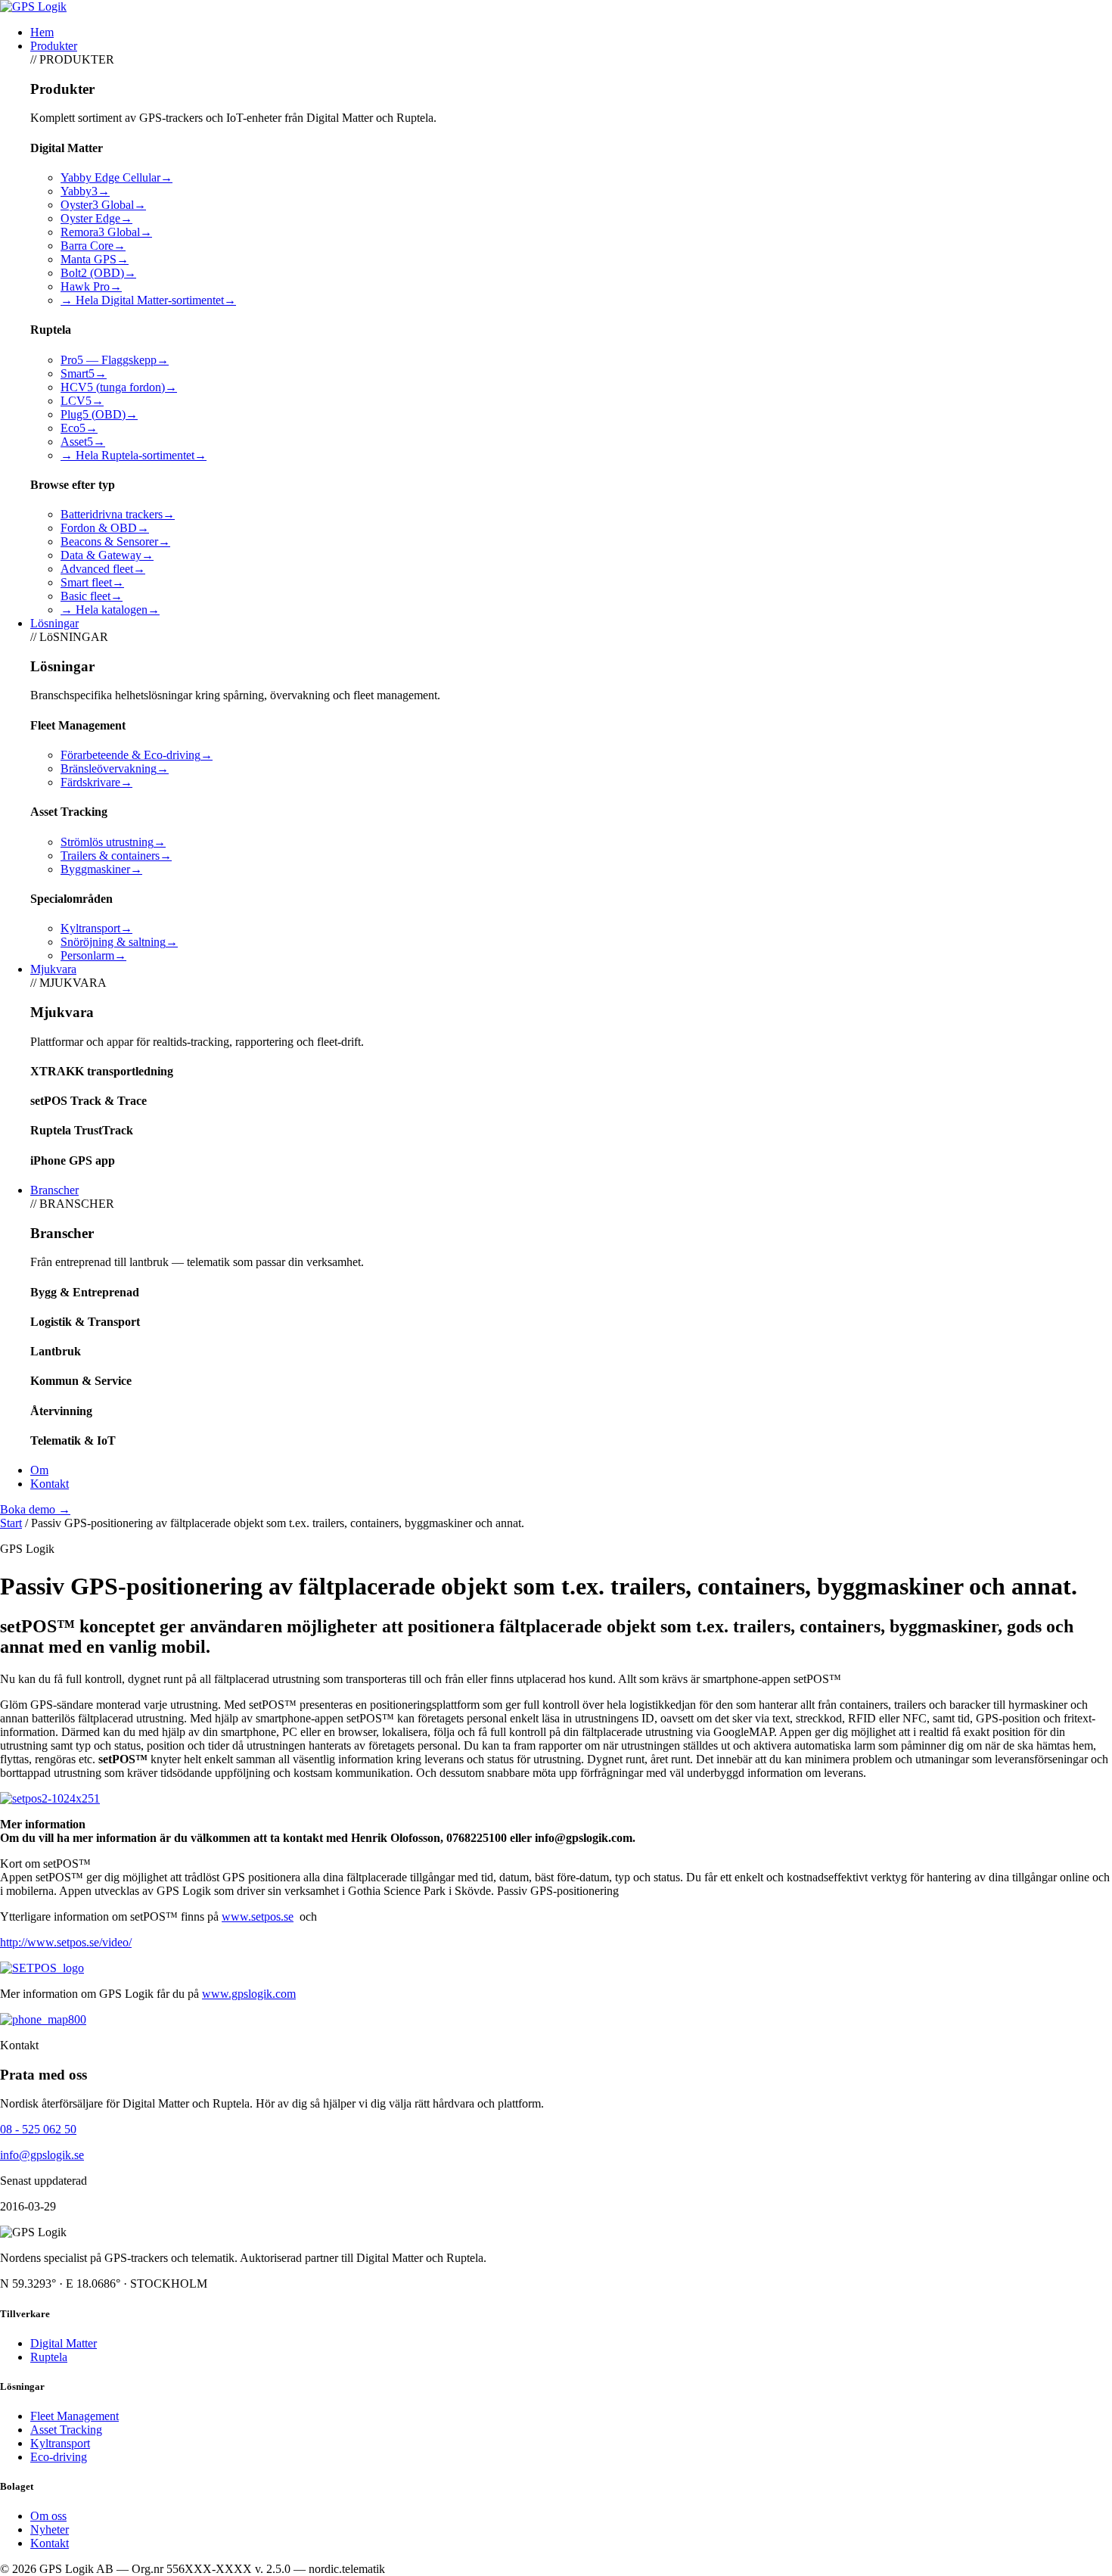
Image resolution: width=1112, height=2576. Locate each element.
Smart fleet (92, 582)
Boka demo (35, 1509)
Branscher (54, 1190)
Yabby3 (85, 191)
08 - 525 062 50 (38, 2129)
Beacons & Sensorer (115, 541)
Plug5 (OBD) (99, 414)
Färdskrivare (96, 782)
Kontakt (50, 1484)
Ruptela (49, 2357)
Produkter (54, 46)
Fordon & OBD (105, 528)
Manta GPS (95, 259)
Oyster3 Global (103, 205)
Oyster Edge (96, 218)
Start (11, 1523)
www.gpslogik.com (249, 1994)
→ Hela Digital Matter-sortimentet (148, 300)
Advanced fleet (103, 569)
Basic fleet (92, 596)
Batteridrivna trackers (118, 514)
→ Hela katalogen (110, 610)
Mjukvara (53, 969)
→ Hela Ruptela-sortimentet (134, 455)
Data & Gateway (107, 555)
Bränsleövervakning (115, 768)
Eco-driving (59, 2457)
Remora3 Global (106, 232)
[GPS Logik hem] (33, 6)
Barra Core (93, 246)
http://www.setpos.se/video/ (66, 1942)
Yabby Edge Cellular (116, 177)
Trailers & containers (116, 856)
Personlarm (93, 955)
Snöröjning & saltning (119, 942)
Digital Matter (64, 2343)
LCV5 (82, 401)
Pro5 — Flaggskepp (115, 360)
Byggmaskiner (101, 869)
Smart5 (84, 373)
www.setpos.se (258, 1916)
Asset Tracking (66, 2430)
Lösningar (54, 623)
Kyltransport (96, 928)
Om (39, 1470)
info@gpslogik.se (42, 2155)
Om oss (48, 2516)
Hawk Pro (91, 286)
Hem (42, 32)
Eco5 (79, 428)
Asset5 (83, 442)
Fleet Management (75, 2416)
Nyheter (50, 2529)
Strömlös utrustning (113, 842)
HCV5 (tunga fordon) (119, 387)
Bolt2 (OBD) (98, 273)
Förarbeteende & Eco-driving (137, 755)
